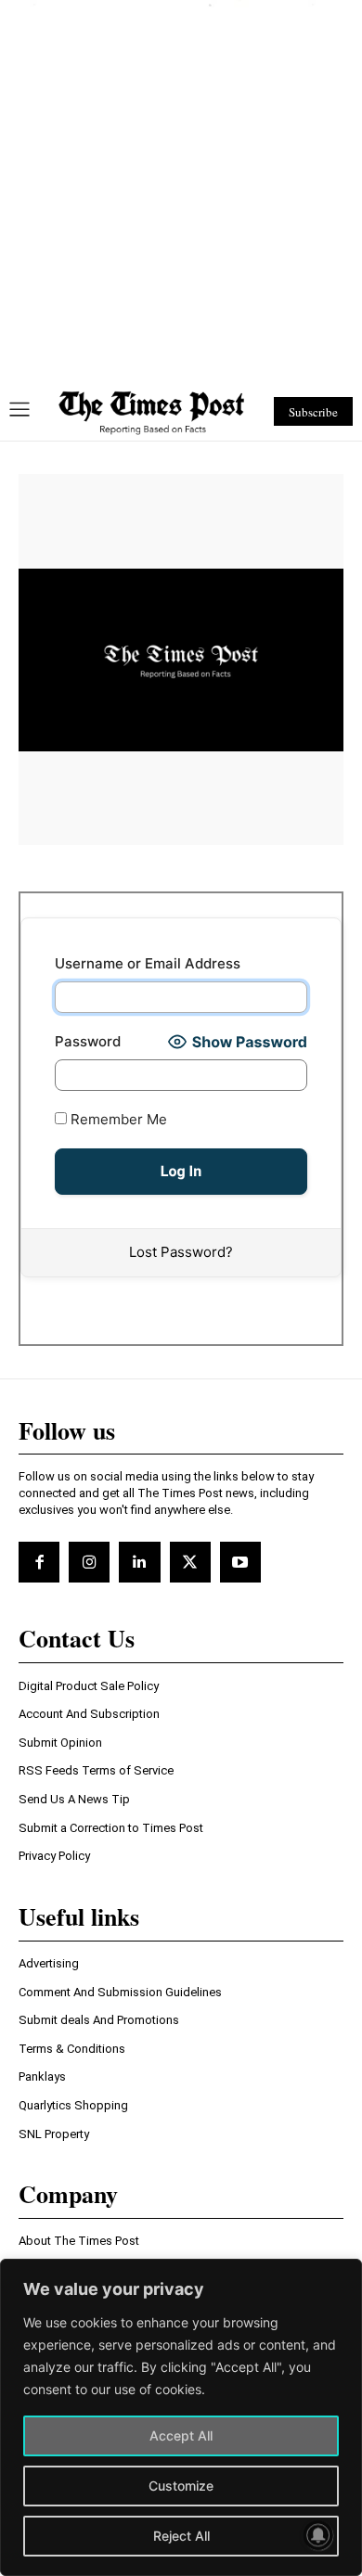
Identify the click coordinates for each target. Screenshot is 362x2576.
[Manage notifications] (318, 2535)
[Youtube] (240, 1562)
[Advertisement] (181, 188)
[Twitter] (190, 1562)
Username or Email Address (148, 963)
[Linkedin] (139, 1562)
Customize (181, 2486)
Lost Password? (181, 1252)
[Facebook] (39, 1562)
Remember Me (117, 1119)
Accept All (181, 2435)
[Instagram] (89, 1562)
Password (88, 1041)
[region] (181, 2417)
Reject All (181, 2536)
